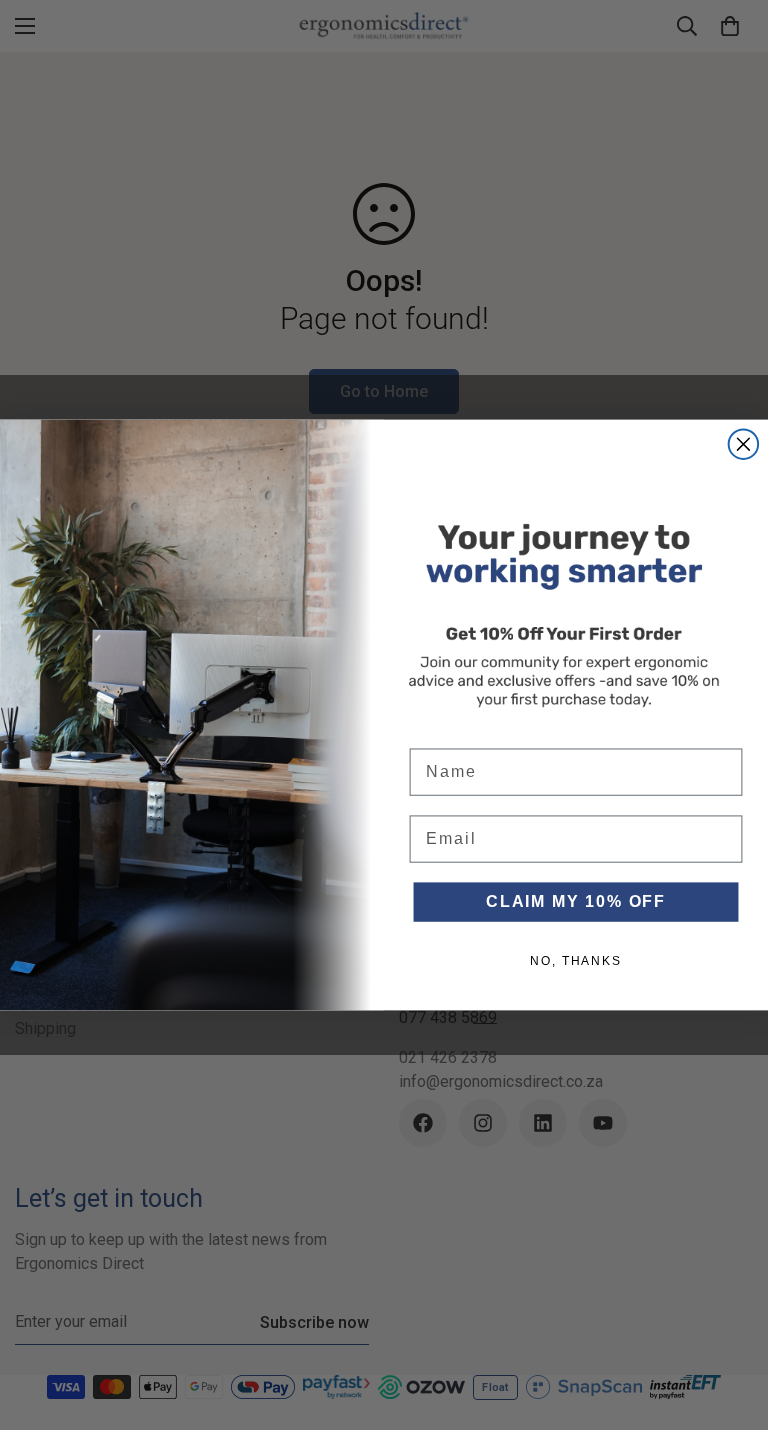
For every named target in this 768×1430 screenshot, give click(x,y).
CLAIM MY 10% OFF (576, 901)
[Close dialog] (744, 445)
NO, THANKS (576, 961)
